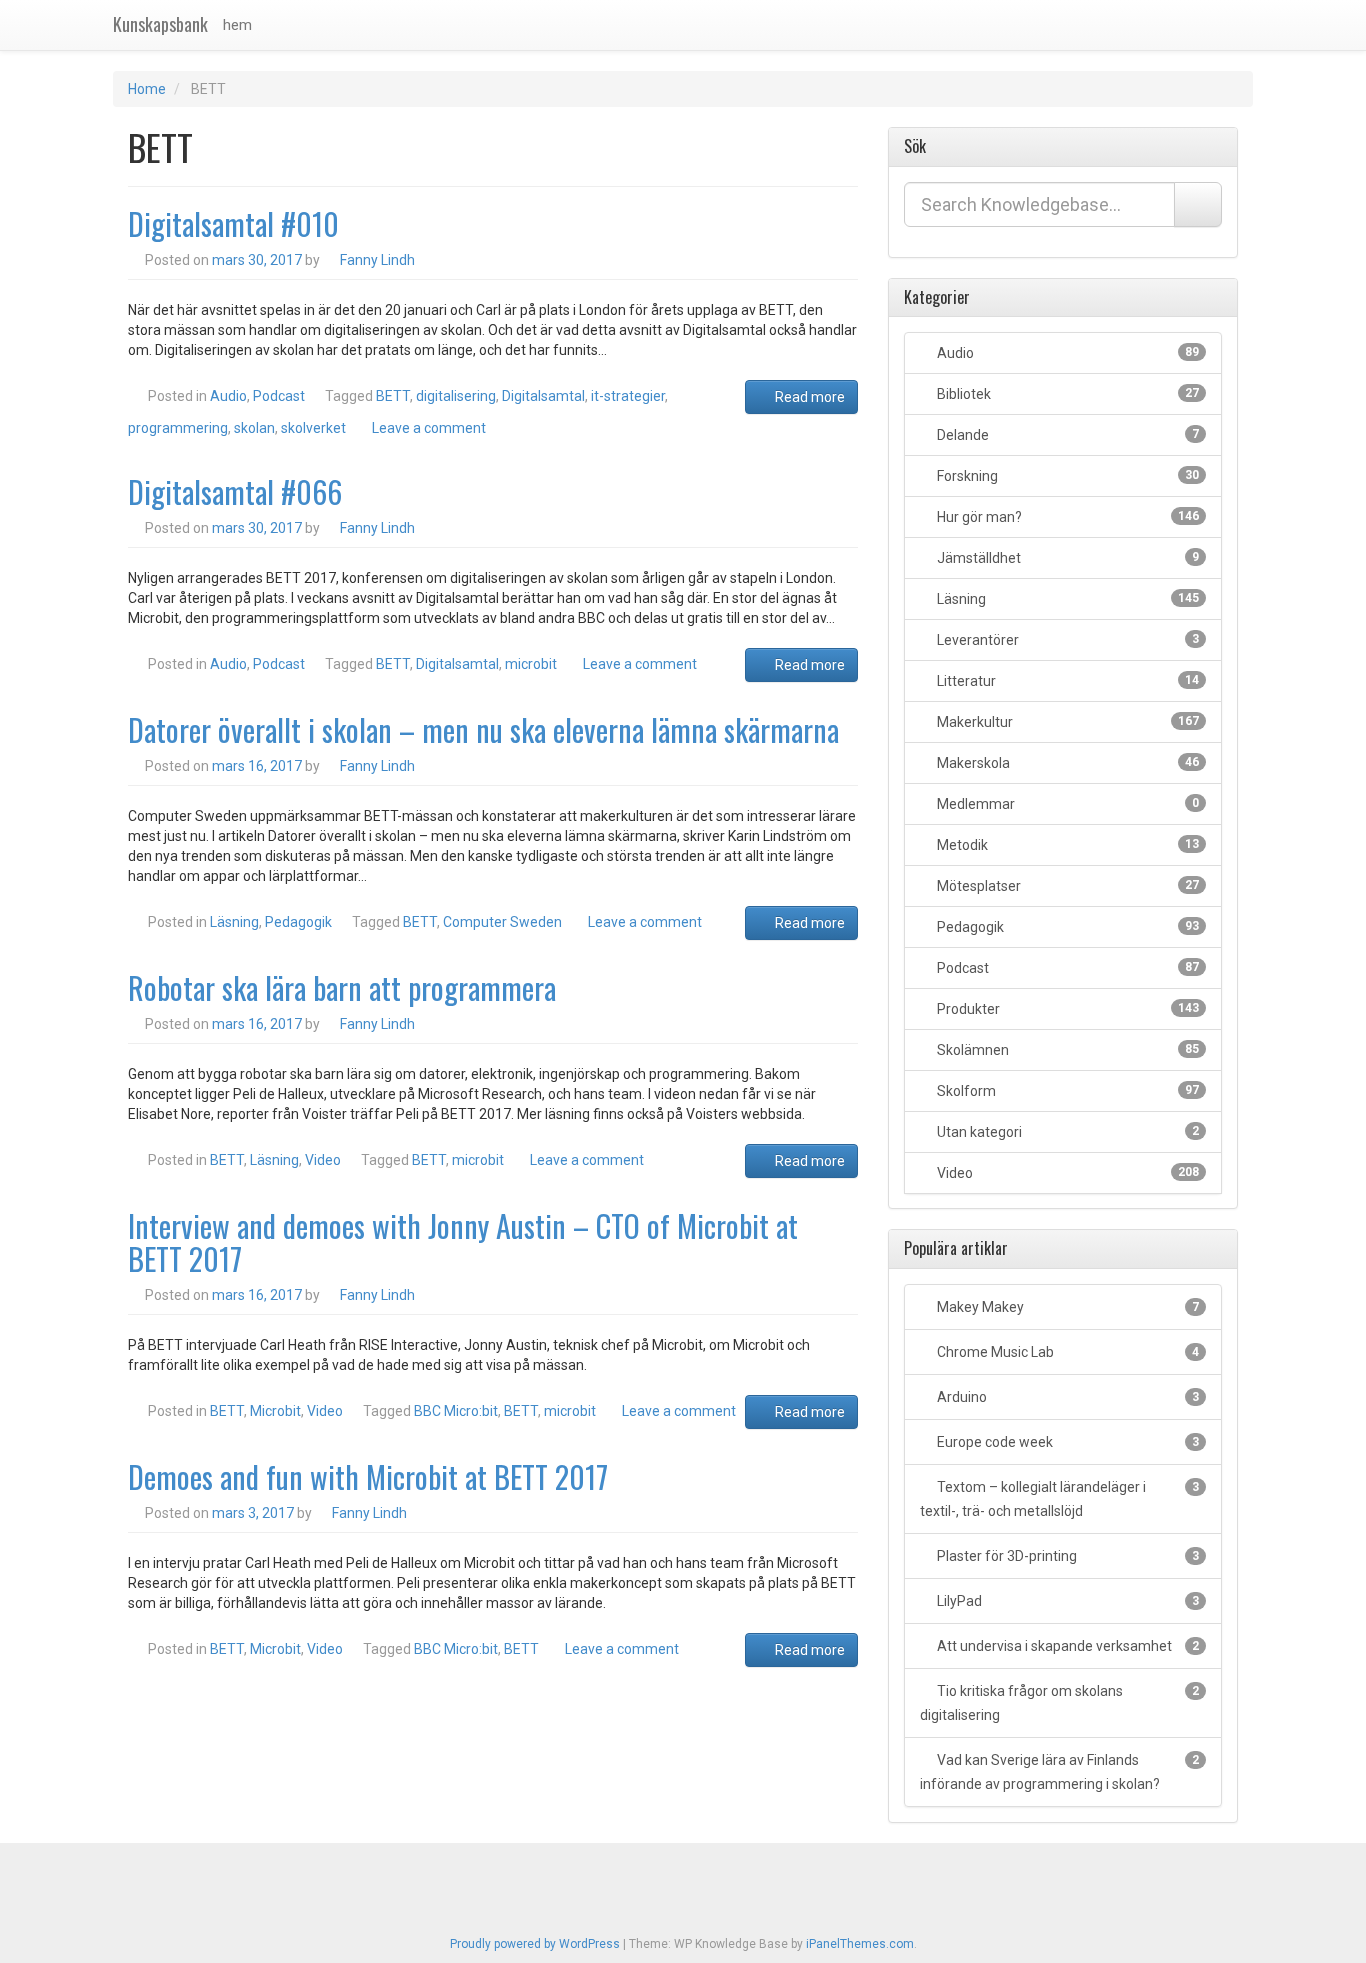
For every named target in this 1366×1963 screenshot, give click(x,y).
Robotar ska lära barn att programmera (342, 987)
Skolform (1068, 1091)
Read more (808, 397)
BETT (393, 396)
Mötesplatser (1068, 886)
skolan (254, 428)
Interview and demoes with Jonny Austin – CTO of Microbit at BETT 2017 (463, 1242)
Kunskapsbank (160, 24)
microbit (531, 664)
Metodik (1068, 845)
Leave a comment (429, 428)
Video (323, 1160)
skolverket (313, 428)
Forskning (1068, 476)
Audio (228, 396)
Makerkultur (1068, 722)
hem (237, 25)
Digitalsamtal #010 (233, 223)
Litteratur (1068, 681)
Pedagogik (298, 922)
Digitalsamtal (543, 396)
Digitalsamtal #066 (235, 491)
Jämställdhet (1068, 558)
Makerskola (1068, 763)
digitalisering (456, 396)
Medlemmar (1068, 804)
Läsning (234, 922)
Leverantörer (1068, 640)
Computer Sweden (502, 922)
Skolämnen (1068, 1050)
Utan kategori (1068, 1132)
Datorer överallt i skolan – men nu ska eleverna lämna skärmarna (483, 729)
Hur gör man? (1068, 517)
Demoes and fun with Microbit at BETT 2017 (368, 1476)
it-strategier (628, 396)
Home (147, 89)
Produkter (1068, 1009)
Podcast (279, 396)
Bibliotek (1068, 394)
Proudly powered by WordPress (535, 1944)
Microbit (275, 1411)
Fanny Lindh (377, 260)
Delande (1068, 435)
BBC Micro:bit (456, 1411)
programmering (178, 428)
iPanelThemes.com (860, 1944)
